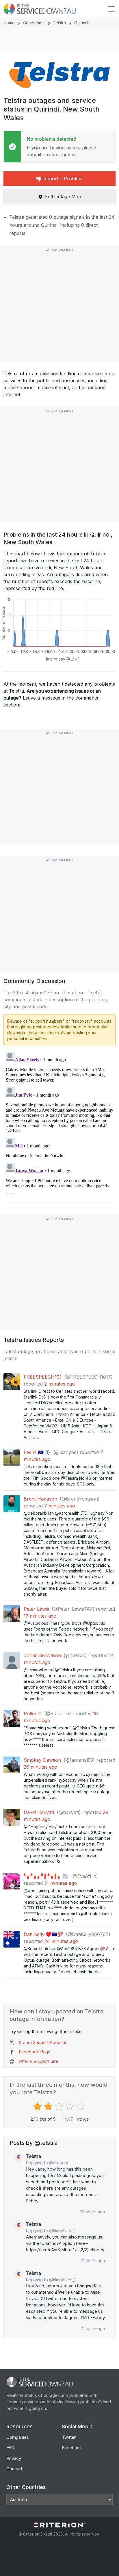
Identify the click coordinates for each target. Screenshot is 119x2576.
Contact (14, 2469)
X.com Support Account (43, 2042)
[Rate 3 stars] (60, 2106)
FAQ (10, 2448)
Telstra (59, 23)
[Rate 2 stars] (49, 2106)
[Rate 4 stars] (70, 2106)
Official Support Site (38, 2061)
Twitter (69, 2437)
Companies (34, 23)
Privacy (14, 2458)
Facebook (72, 2448)
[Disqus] (59, 1122)
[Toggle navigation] (111, 9)
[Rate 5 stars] (81, 2106)
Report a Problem (63, 179)
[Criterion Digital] (59, 2525)
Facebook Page (35, 2052)
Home (9, 23)
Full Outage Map (63, 196)
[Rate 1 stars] (38, 2106)
